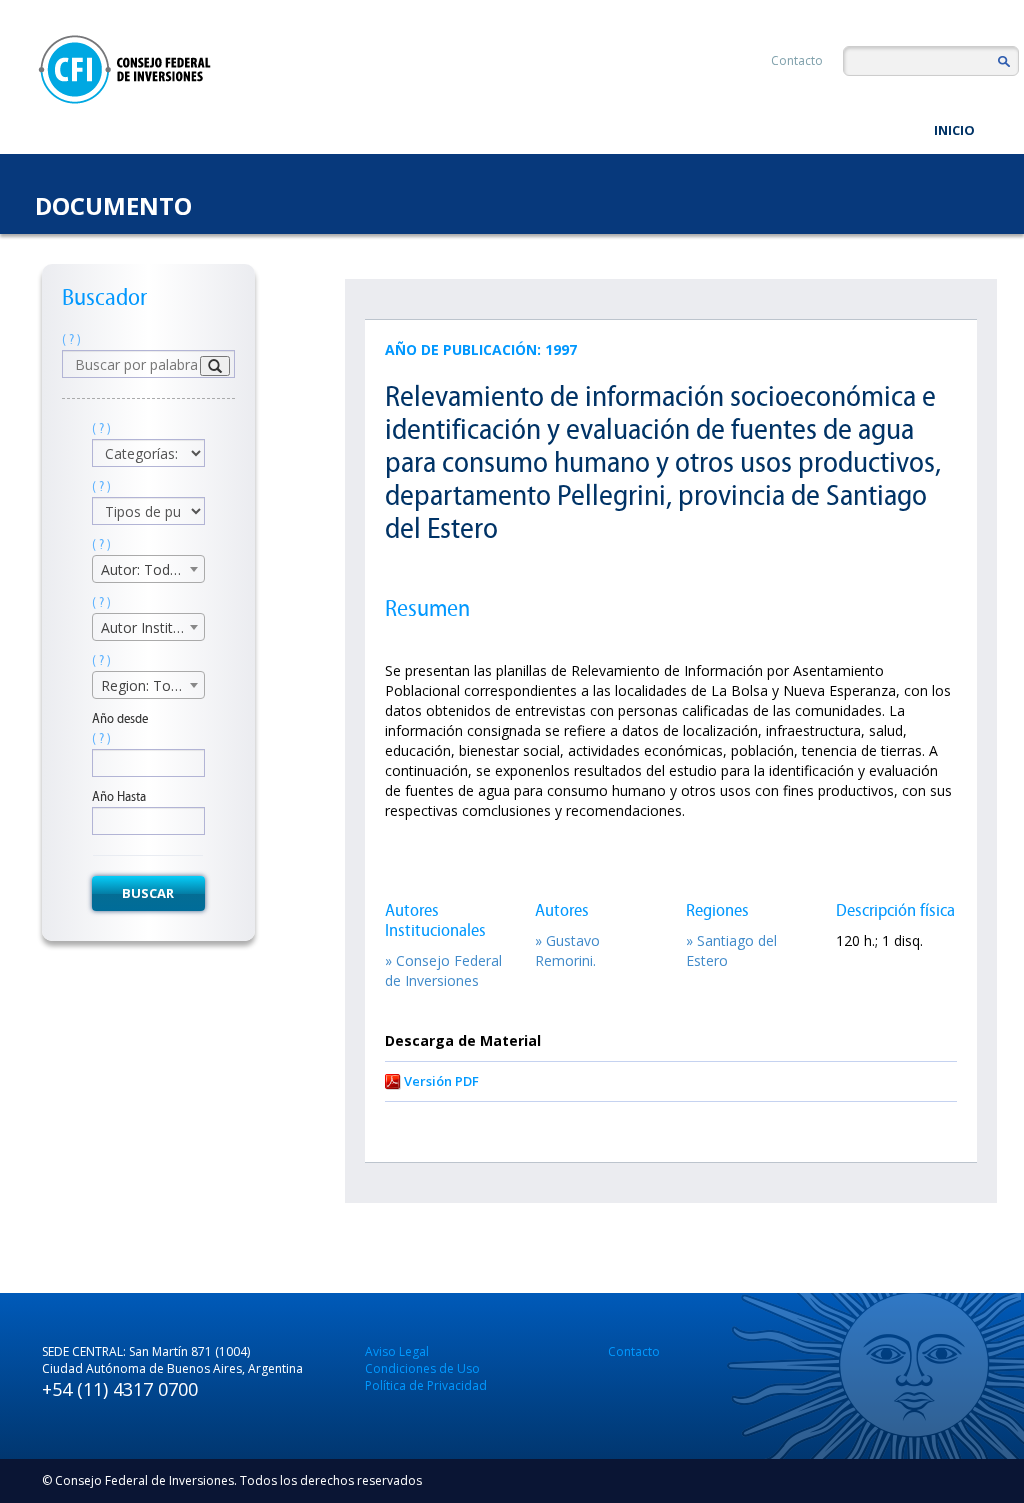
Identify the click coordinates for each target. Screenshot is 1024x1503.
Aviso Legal (397, 1351)
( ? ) (71, 339)
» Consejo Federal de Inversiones (443, 970)
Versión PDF (441, 1081)
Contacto (797, 60)
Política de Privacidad (426, 1385)
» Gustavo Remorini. (567, 950)
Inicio (954, 130)
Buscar (148, 893)
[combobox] (148, 569)
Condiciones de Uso (422, 1368)
